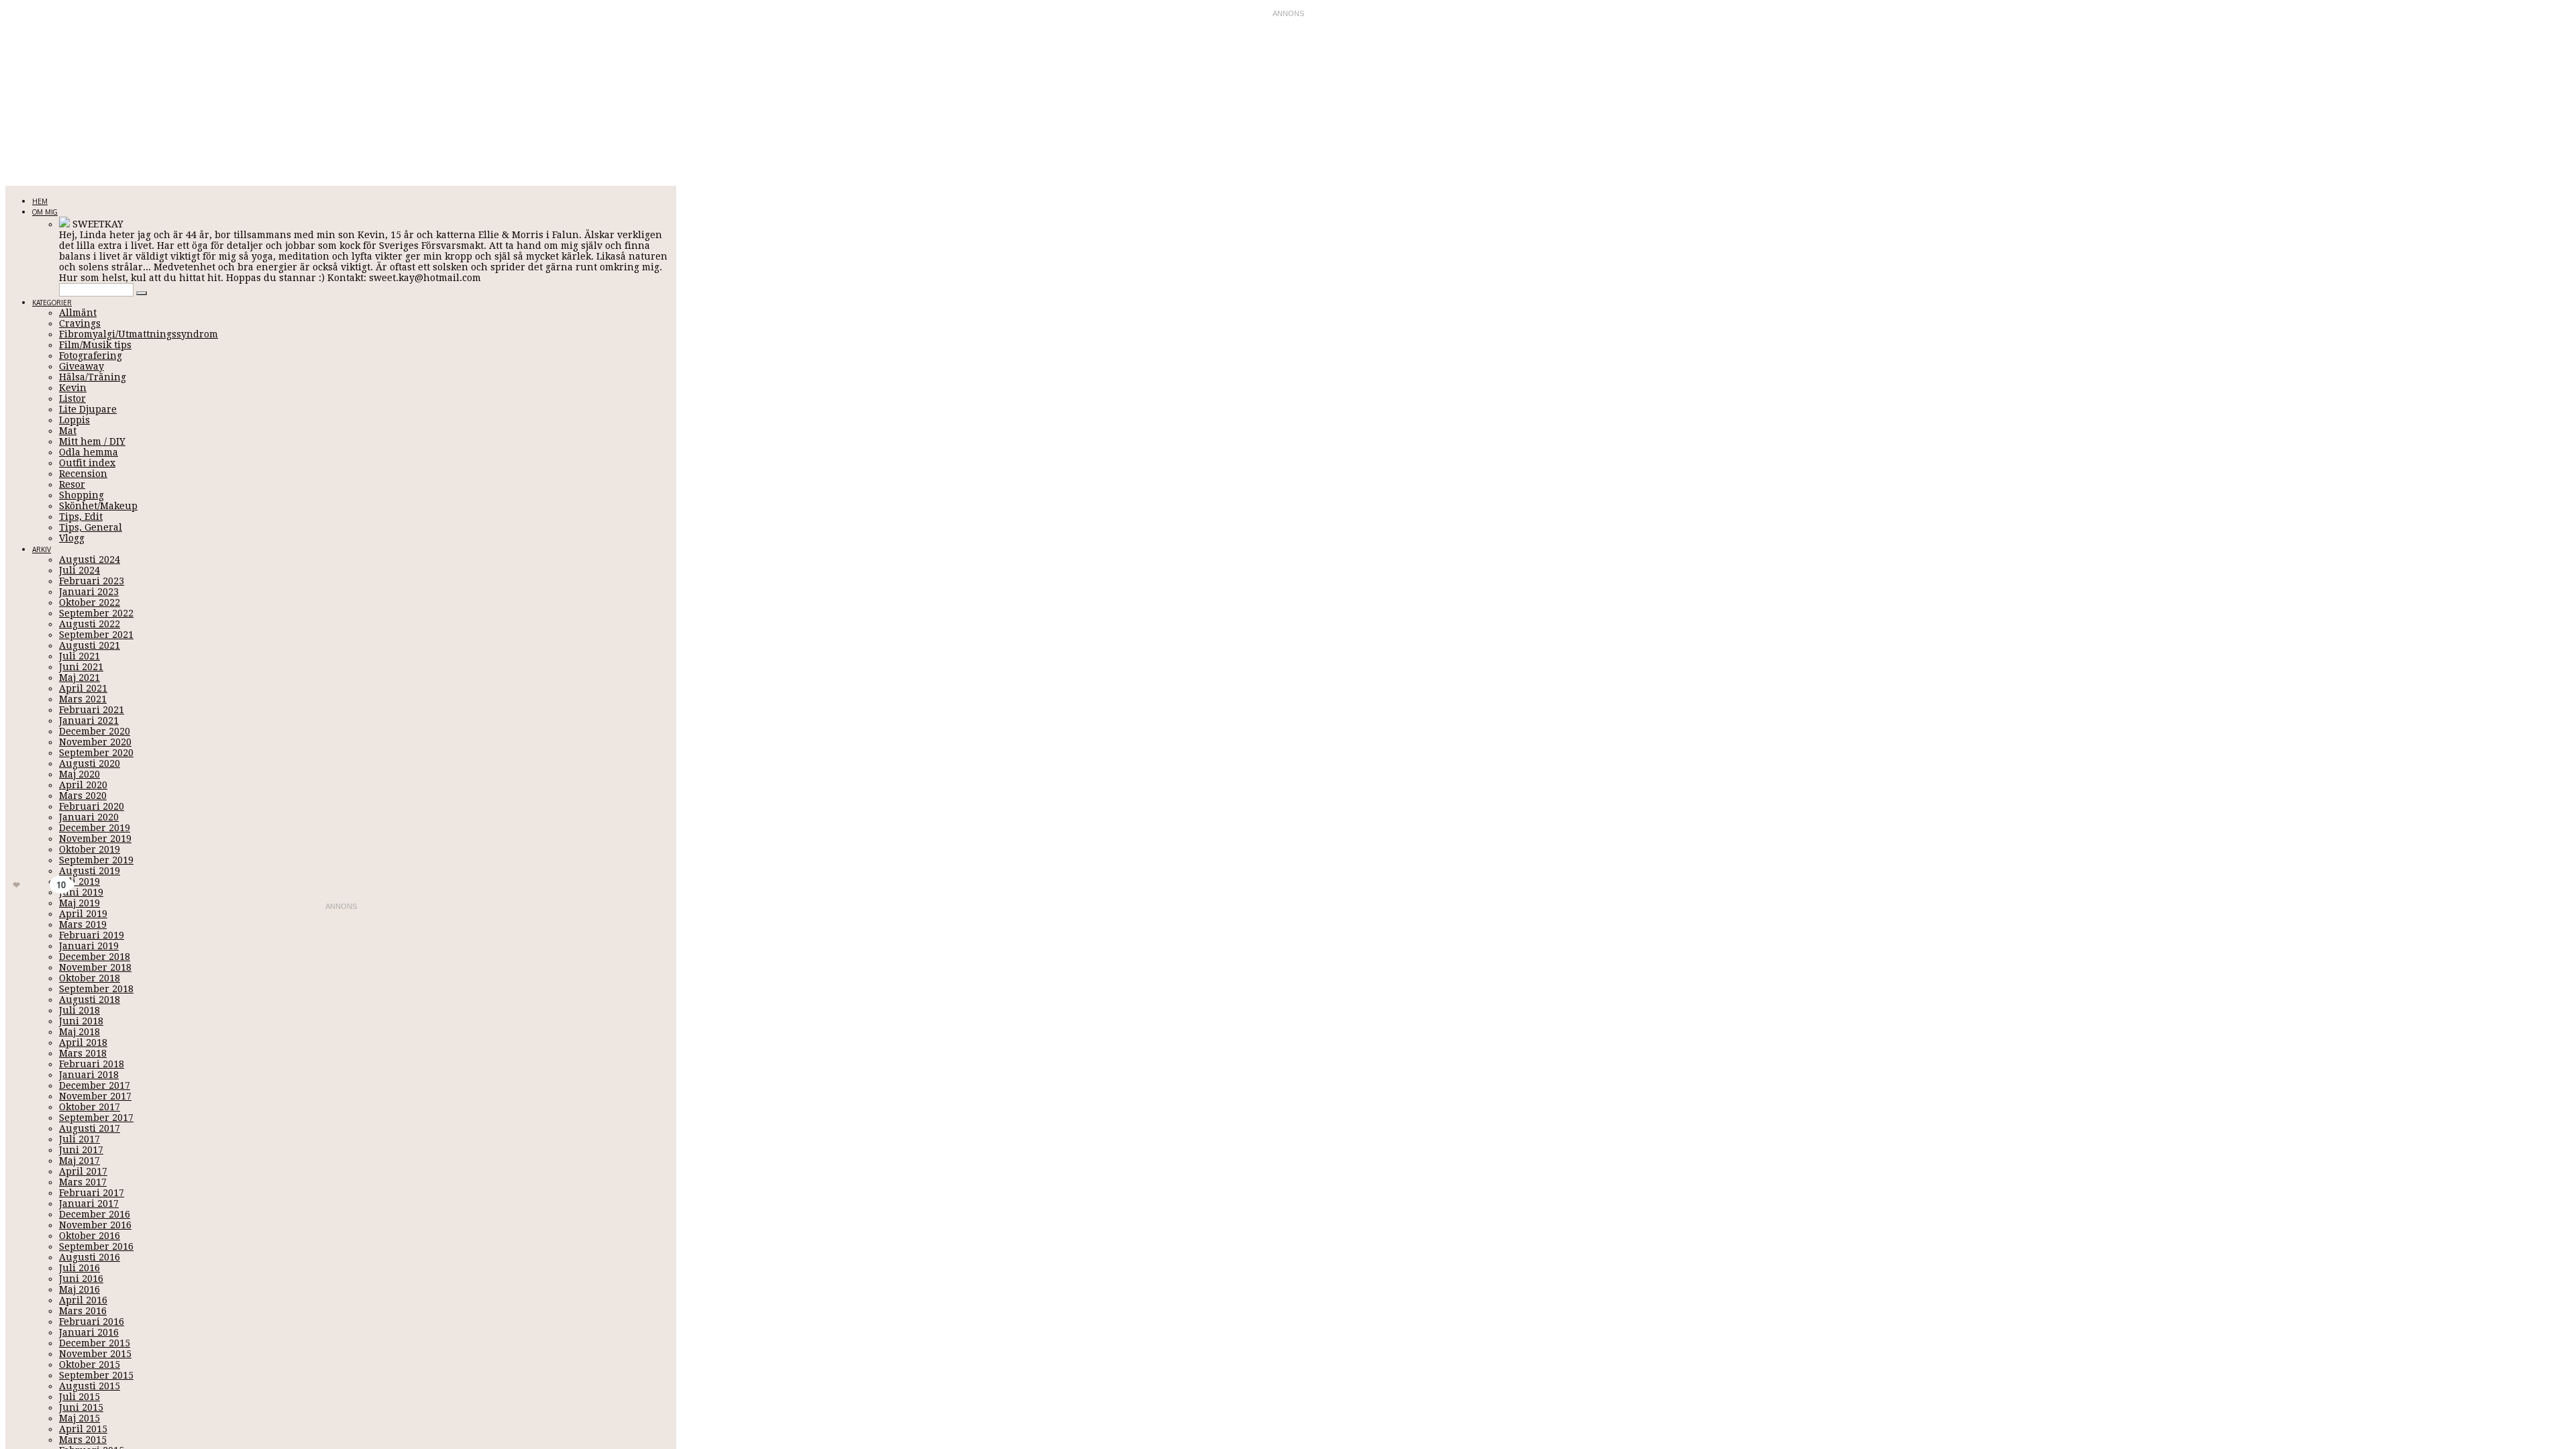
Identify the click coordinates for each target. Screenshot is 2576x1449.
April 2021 (83, 688)
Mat (68, 431)
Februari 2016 (92, 1322)
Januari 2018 (89, 1075)
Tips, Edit (81, 517)
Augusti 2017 (90, 1128)
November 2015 (95, 1354)
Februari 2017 (92, 1193)
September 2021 (96, 635)
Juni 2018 (81, 1021)
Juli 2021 (79, 656)
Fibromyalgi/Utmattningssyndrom (139, 334)
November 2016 (95, 1225)
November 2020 (95, 742)
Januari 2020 (89, 817)
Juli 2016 (79, 1268)
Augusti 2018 (90, 1000)
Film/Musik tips (95, 345)
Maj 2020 (79, 774)
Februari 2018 (92, 1064)
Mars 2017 (83, 1182)
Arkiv (42, 549)
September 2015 (96, 1375)
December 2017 (95, 1085)
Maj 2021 (79, 678)
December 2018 (95, 957)
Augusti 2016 (90, 1257)
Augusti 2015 (90, 1386)
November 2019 (95, 839)
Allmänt (78, 313)
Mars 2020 (83, 796)
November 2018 (95, 967)
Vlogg (72, 538)
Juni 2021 (81, 667)
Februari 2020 (92, 806)
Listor (72, 398)
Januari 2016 (89, 1332)
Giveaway (82, 366)
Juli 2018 (79, 1010)
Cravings (80, 323)
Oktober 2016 (90, 1236)
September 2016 (96, 1246)
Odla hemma (89, 452)
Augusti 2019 (90, 871)
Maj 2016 (79, 1289)
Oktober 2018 (90, 978)
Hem (40, 201)
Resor (72, 484)
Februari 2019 (92, 935)
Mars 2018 (83, 1053)
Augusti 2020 (90, 763)
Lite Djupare (88, 409)
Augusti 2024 (90, 559)
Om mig (45, 212)
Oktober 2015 (90, 1364)
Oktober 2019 (90, 849)
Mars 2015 (83, 1440)
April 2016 (83, 1300)
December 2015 (95, 1343)
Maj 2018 (79, 1032)
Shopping (82, 495)
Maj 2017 (79, 1161)
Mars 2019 (83, 924)
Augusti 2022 (90, 624)
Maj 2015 (79, 1418)
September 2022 (96, 613)
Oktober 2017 (90, 1107)
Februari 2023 (92, 581)
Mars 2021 (83, 699)
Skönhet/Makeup (98, 506)
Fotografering (91, 356)
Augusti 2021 (90, 645)
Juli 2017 (79, 1139)
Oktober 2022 (90, 602)
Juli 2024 (79, 570)
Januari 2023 (89, 592)
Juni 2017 (81, 1150)
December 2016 (95, 1214)
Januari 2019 (89, 946)
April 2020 (83, 785)
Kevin (73, 388)
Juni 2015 (81, 1407)
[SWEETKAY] (64, 224)
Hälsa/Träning (93, 377)
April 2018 (83, 1042)
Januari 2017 (89, 1203)
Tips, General (91, 527)
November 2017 (95, 1096)
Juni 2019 (81, 892)
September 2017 (96, 1118)
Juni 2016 (81, 1279)
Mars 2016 (83, 1311)
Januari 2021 (89, 720)
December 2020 (95, 731)
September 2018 (96, 989)
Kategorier (52, 303)
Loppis (74, 420)
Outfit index (87, 463)
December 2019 (95, 828)
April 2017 (83, 1171)
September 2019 (96, 860)
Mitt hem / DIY (92, 441)
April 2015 (83, 1429)
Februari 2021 (92, 710)
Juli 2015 (79, 1397)
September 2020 (96, 753)
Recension (83, 474)
